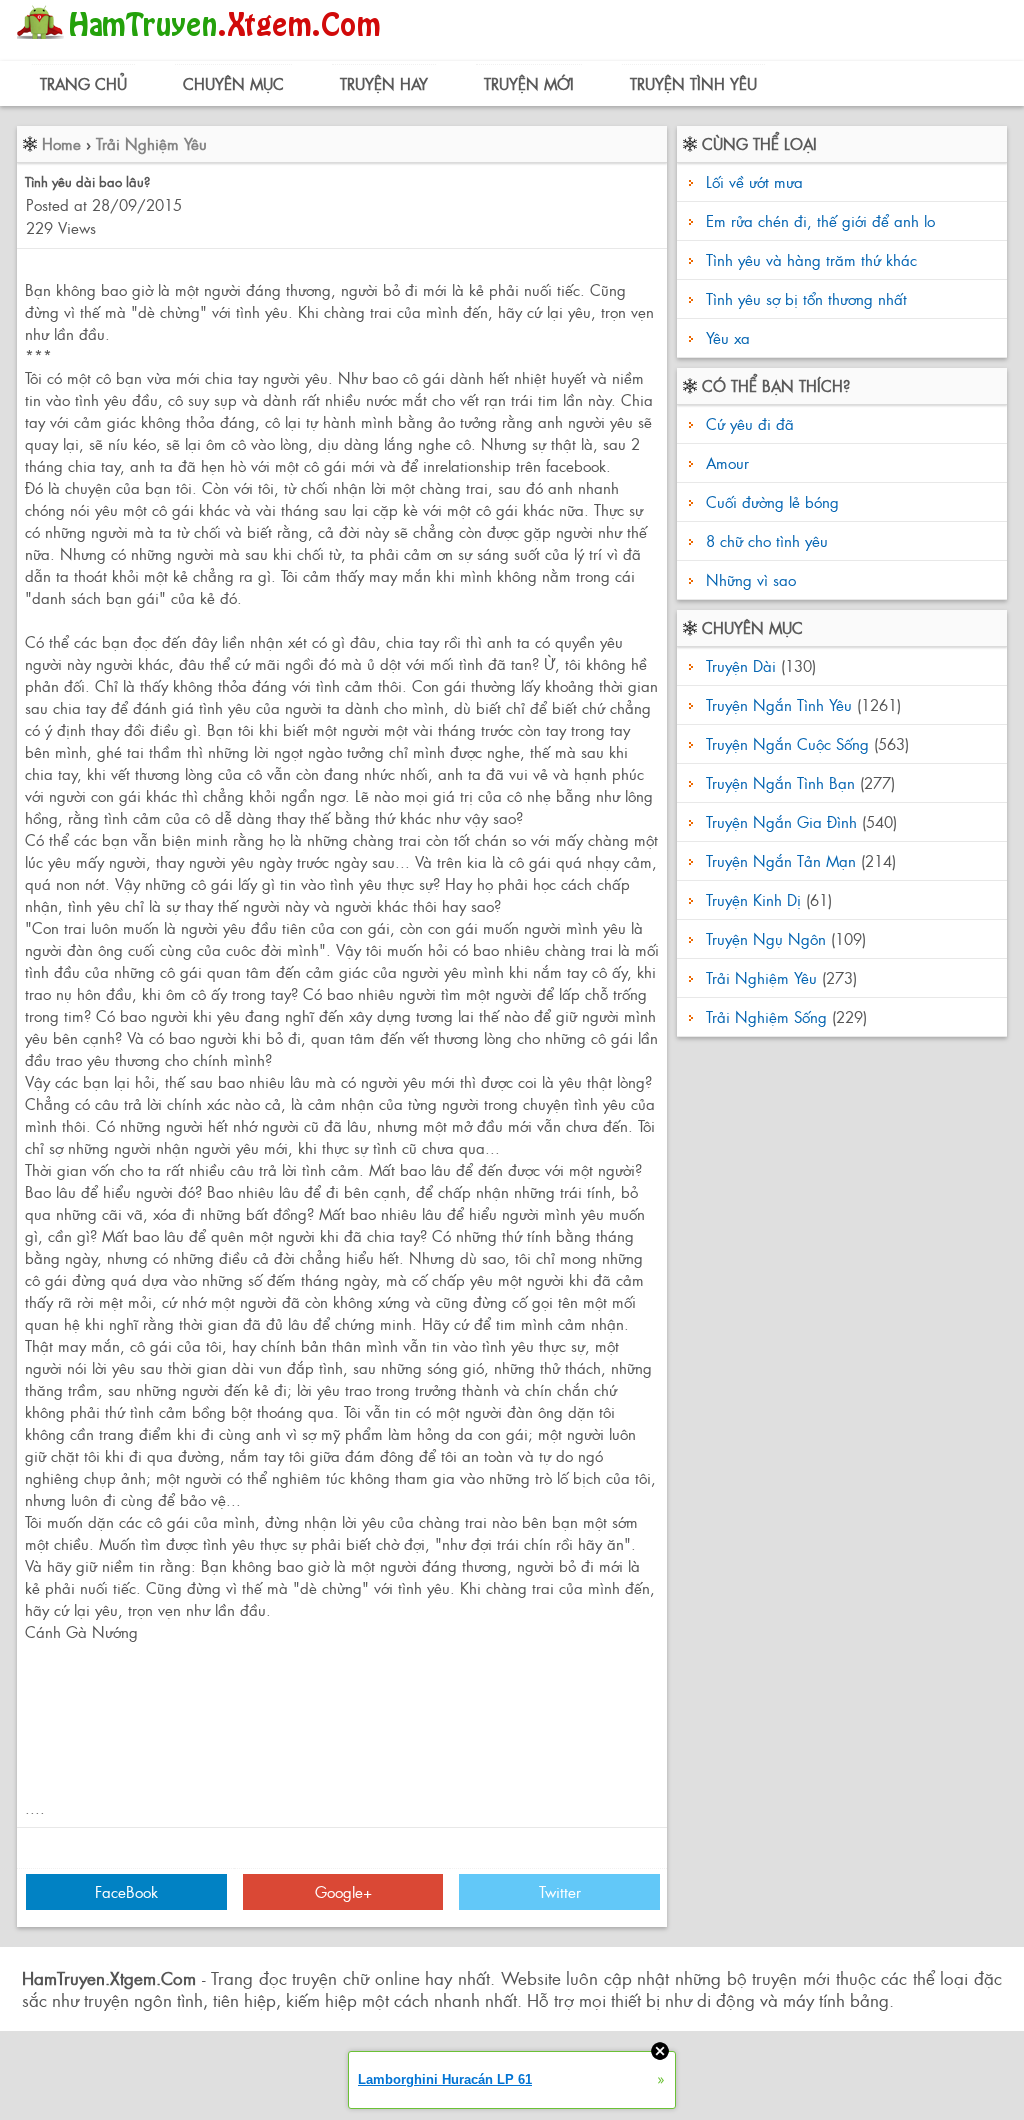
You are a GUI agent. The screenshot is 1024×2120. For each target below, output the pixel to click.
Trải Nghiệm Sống (766, 1016)
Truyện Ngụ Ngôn (766, 938)
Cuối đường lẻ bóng (770, 501)
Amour (725, 462)
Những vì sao (748, 579)
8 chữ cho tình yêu (764, 540)
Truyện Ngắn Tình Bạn (780, 782)
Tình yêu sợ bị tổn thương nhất (806, 298)
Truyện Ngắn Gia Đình (781, 821)
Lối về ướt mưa (754, 181)
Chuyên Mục (233, 83)
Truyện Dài (741, 665)
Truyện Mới (529, 83)
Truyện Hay (384, 83)
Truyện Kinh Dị (753, 899)
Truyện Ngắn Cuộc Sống (787, 743)
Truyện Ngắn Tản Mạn (781, 860)
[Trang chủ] (203, 44)
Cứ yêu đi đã (747, 423)
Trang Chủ (83, 83)
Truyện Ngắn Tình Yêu (779, 704)
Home (61, 143)
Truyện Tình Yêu (693, 83)
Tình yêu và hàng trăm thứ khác (811, 259)
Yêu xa (728, 337)
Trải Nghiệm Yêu (151, 143)
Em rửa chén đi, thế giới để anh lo (820, 220)
